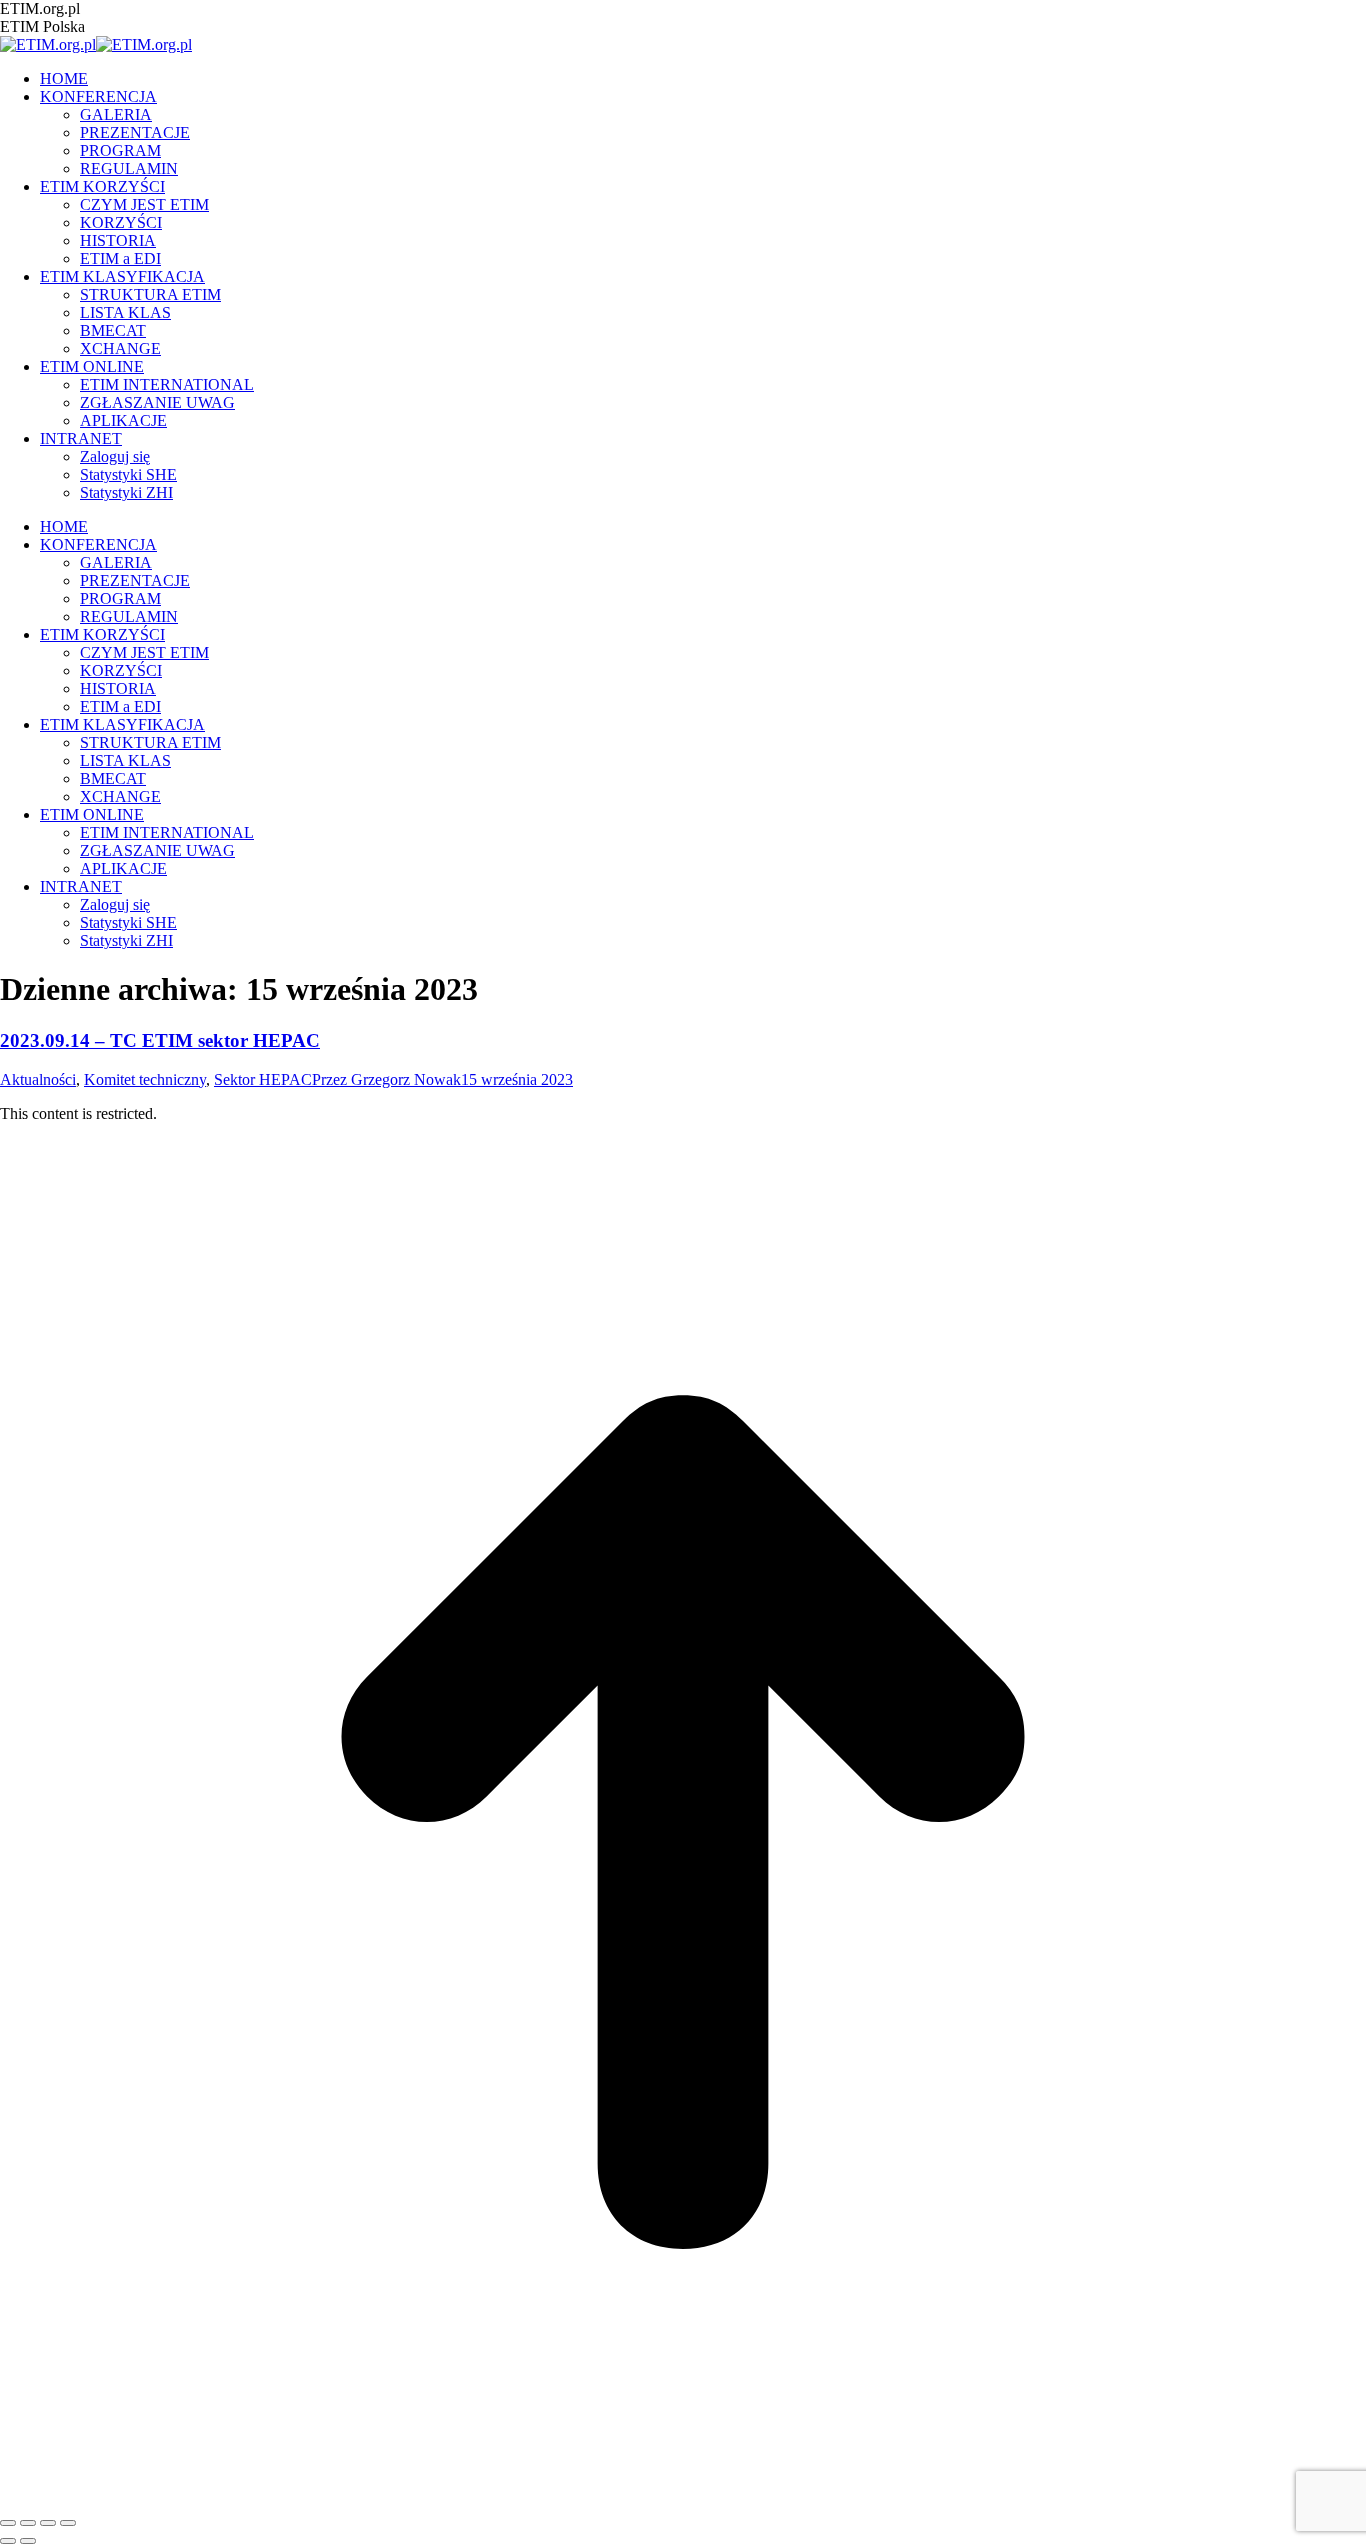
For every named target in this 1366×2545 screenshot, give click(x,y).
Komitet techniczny (145, 1079)
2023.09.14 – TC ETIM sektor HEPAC (160, 1040)
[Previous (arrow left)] (8, 2541)
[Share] (28, 2523)
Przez (386, 1079)
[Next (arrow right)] (28, 2541)
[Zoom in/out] (68, 2523)
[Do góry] (683, 2499)
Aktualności (38, 1079)
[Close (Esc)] (8, 2523)
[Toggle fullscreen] (48, 2523)
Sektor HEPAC (263, 1079)
